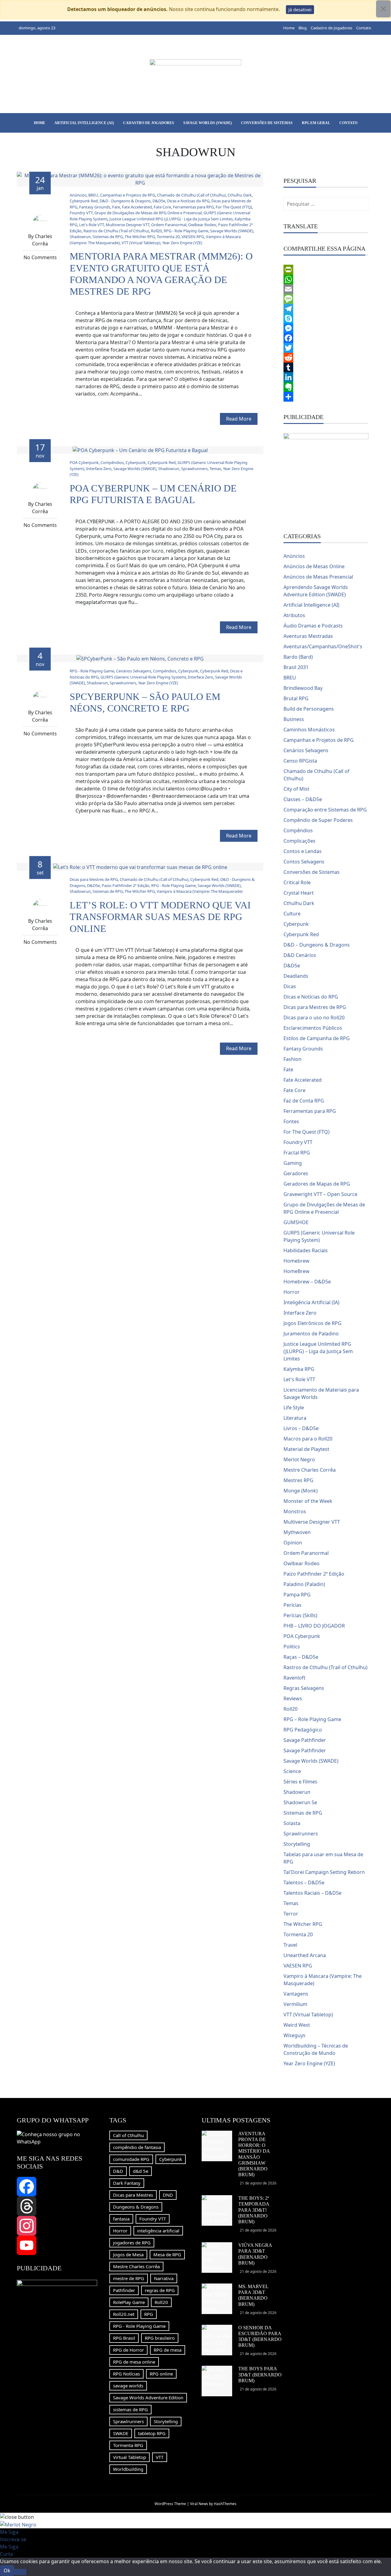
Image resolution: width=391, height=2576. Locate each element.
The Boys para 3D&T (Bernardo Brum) (260, 2374)
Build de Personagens (309, 709)
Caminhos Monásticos (309, 730)
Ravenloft (294, 1678)
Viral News (199, 2504)
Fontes (291, 1121)
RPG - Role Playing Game (186, 231)
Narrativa (164, 2278)
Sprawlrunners (194, 469)
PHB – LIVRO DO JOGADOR (314, 1626)
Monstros (295, 1511)
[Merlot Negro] (18, 2524)
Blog (303, 28)
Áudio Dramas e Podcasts (313, 626)
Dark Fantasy (127, 2183)
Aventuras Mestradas (308, 636)
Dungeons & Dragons (136, 2207)
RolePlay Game (129, 2302)
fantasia (121, 2219)
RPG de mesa (168, 2350)
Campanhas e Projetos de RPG (128, 195)
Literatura (295, 1418)
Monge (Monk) (301, 1491)
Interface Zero (99, 469)
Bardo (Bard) (298, 657)
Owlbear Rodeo (202, 225)
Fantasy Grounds (95, 207)
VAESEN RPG (193, 237)
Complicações (300, 841)
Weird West (297, 2025)
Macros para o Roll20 (308, 1439)
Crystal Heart (299, 893)
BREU (93, 195)
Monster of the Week (308, 1501)
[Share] (326, 397)
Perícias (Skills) (300, 1615)
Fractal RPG (297, 1153)
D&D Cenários (300, 955)
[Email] (326, 289)
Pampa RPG (297, 1595)
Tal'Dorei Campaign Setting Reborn (324, 1872)
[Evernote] (326, 387)
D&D (118, 2171)
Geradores (296, 1173)
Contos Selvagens (304, 862)
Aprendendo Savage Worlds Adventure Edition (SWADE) (316, 591)
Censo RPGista (300, 761)
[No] (20, 2572)
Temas (215, 469)
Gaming (293, 1163)
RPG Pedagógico (303, 1730)
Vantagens (296, 1994)
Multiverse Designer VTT (128, 225)
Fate (116, 207)
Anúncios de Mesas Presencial (318, 577)
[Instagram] (57, 2226)
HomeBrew (296, 1271)
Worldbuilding (128, 2469)
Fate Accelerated (137, 207)
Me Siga (9, 2532)
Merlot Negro (299, 1459)
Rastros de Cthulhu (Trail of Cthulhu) (116, 231)
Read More (239, 419)
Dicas (290, 986)
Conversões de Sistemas (267, 123)
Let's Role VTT (91, 225)
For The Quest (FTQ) (234, 207)
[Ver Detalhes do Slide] (326, 475)
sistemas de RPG (130, 2409)
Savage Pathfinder (305, 1740)
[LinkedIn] (326, 377)
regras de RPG (160, 2290)
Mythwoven (297, 1532)
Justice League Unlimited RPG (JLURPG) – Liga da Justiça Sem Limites (318, 1351)
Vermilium (295, 2004)
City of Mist (296, 789)
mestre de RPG (129, 2278)
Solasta (292, 1823)
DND (168, 2195)
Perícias (292, 1605)
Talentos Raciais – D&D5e (312, 1893)
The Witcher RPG (140, 237)
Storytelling (297, 1844)
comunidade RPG (131, 2159)
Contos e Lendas (303, 851)
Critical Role (297, 882)
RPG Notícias (126, 2374)
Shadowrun (80, 237)
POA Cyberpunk (84, 462)
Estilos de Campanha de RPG (317, 1038)
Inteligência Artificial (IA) (311, 1302)
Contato (364, 28)
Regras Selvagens (304, 1688)
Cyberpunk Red (84, 201)
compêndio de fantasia (137, 2147)
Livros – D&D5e (301, 1428)
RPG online (161, 2374)
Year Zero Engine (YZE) (182, 243)
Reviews (293, 1698)
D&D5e (159, 201)
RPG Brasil (124, 2338)
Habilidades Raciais (306, 1250)
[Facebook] (326, 338)
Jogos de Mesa (128, 2254)
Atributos (294, 615)
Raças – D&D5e (301, 1657)
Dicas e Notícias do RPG (188, 201)
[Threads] (57, 2206)
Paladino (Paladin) (304, 1584)
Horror (292, 1292)
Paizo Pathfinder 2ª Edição (126, 885)
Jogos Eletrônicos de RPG (312, 1323)
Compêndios (112, 462)
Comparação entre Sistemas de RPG (325, 810)
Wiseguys (294, 2035)
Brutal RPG (296, 698)
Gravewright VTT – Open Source (320, 1194)
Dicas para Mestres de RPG (94, 879)
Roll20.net (124, 2314)
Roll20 (156, 231)
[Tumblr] (326, 367)
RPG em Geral (316, 123)
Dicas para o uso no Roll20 (314, 1018)
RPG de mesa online (134, 2362)
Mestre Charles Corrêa (310, 1470)
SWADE (121, 2433)
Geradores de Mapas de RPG (317, 1184)
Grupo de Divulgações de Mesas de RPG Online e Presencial (148, 213)
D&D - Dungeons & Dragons (125, 201)
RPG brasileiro (160, 2338)
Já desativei (300, 10)
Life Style (294, 1408)
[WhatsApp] (326, 279)
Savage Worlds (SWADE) (208, 123)
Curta (6, 2554)
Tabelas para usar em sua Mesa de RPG (323, 1858)
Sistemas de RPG (108, 237)
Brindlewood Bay (303, 688)
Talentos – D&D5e (304, 1882)
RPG (149, 2314)
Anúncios (78, 195)
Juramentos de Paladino (311, 1334)
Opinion (293, 1543)
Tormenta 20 (168, 237)
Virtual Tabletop (130, 2457)
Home (289, 28)
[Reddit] (326, 358)
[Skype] (326, 318)
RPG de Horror (128, 2350)
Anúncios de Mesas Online (314, 566)
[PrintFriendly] (326, 270)
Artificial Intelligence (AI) (84, 123)
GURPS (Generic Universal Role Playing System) (143, 677)
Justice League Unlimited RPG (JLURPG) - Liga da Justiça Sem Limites (171, 219)
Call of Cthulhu (128, 2135)
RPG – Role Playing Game (312, 1719)
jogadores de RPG (132, 2243)
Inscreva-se (13, 2539)
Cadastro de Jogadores (331, 28)
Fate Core (162, 207)
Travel (290, 1945)
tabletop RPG (152, 2433)
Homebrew (296, 1261)
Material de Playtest (306, 1449)
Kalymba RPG (299, 1369)
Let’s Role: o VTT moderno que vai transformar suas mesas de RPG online (160, 917)
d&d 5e (141, 2171)
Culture (292, 914)
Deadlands (296, 976)
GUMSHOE (296, 1222)
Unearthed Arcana (305, 1955)
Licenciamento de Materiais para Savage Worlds (321, 1393)
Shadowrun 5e (300, 1802)
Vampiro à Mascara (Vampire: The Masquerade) (200, 891)
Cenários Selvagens (134, 671)
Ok (7, 2570)
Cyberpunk (136, 462)
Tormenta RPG (128, 2445)
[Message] (326, 299)
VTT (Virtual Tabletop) (141, 243)
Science (292, 1771)
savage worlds (128, 2386)
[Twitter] (326, 348)
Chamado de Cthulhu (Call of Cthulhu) (191, 195)
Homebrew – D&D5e (307, 1282)
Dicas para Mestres (133, 2195)
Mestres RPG (298, 1480)
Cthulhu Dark (240, 195)
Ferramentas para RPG (193, 207)
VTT (160, 2457)
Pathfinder (124, 2290)
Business (294, 719)
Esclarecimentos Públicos (313, 1028)
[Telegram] (326, 309)
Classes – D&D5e (303, 799)
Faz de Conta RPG (304, 1101)
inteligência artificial (158, 2231)
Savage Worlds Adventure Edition (148, 2398)
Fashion (292, 1059)
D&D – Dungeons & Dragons (317, 945)
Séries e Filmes (300, 1782)
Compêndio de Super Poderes (318, 820)
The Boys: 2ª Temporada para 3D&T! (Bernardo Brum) (254, 2210)
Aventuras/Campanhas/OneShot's (323, 646)
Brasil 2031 (296, 667)
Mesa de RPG (167, 2254)
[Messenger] (326, 328)
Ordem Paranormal (169, 225)
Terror (291, 1914)
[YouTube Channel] (57, 2245)
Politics (292, 1647)
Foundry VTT (81, 213)
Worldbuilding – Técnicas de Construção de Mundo (316, 2049)
